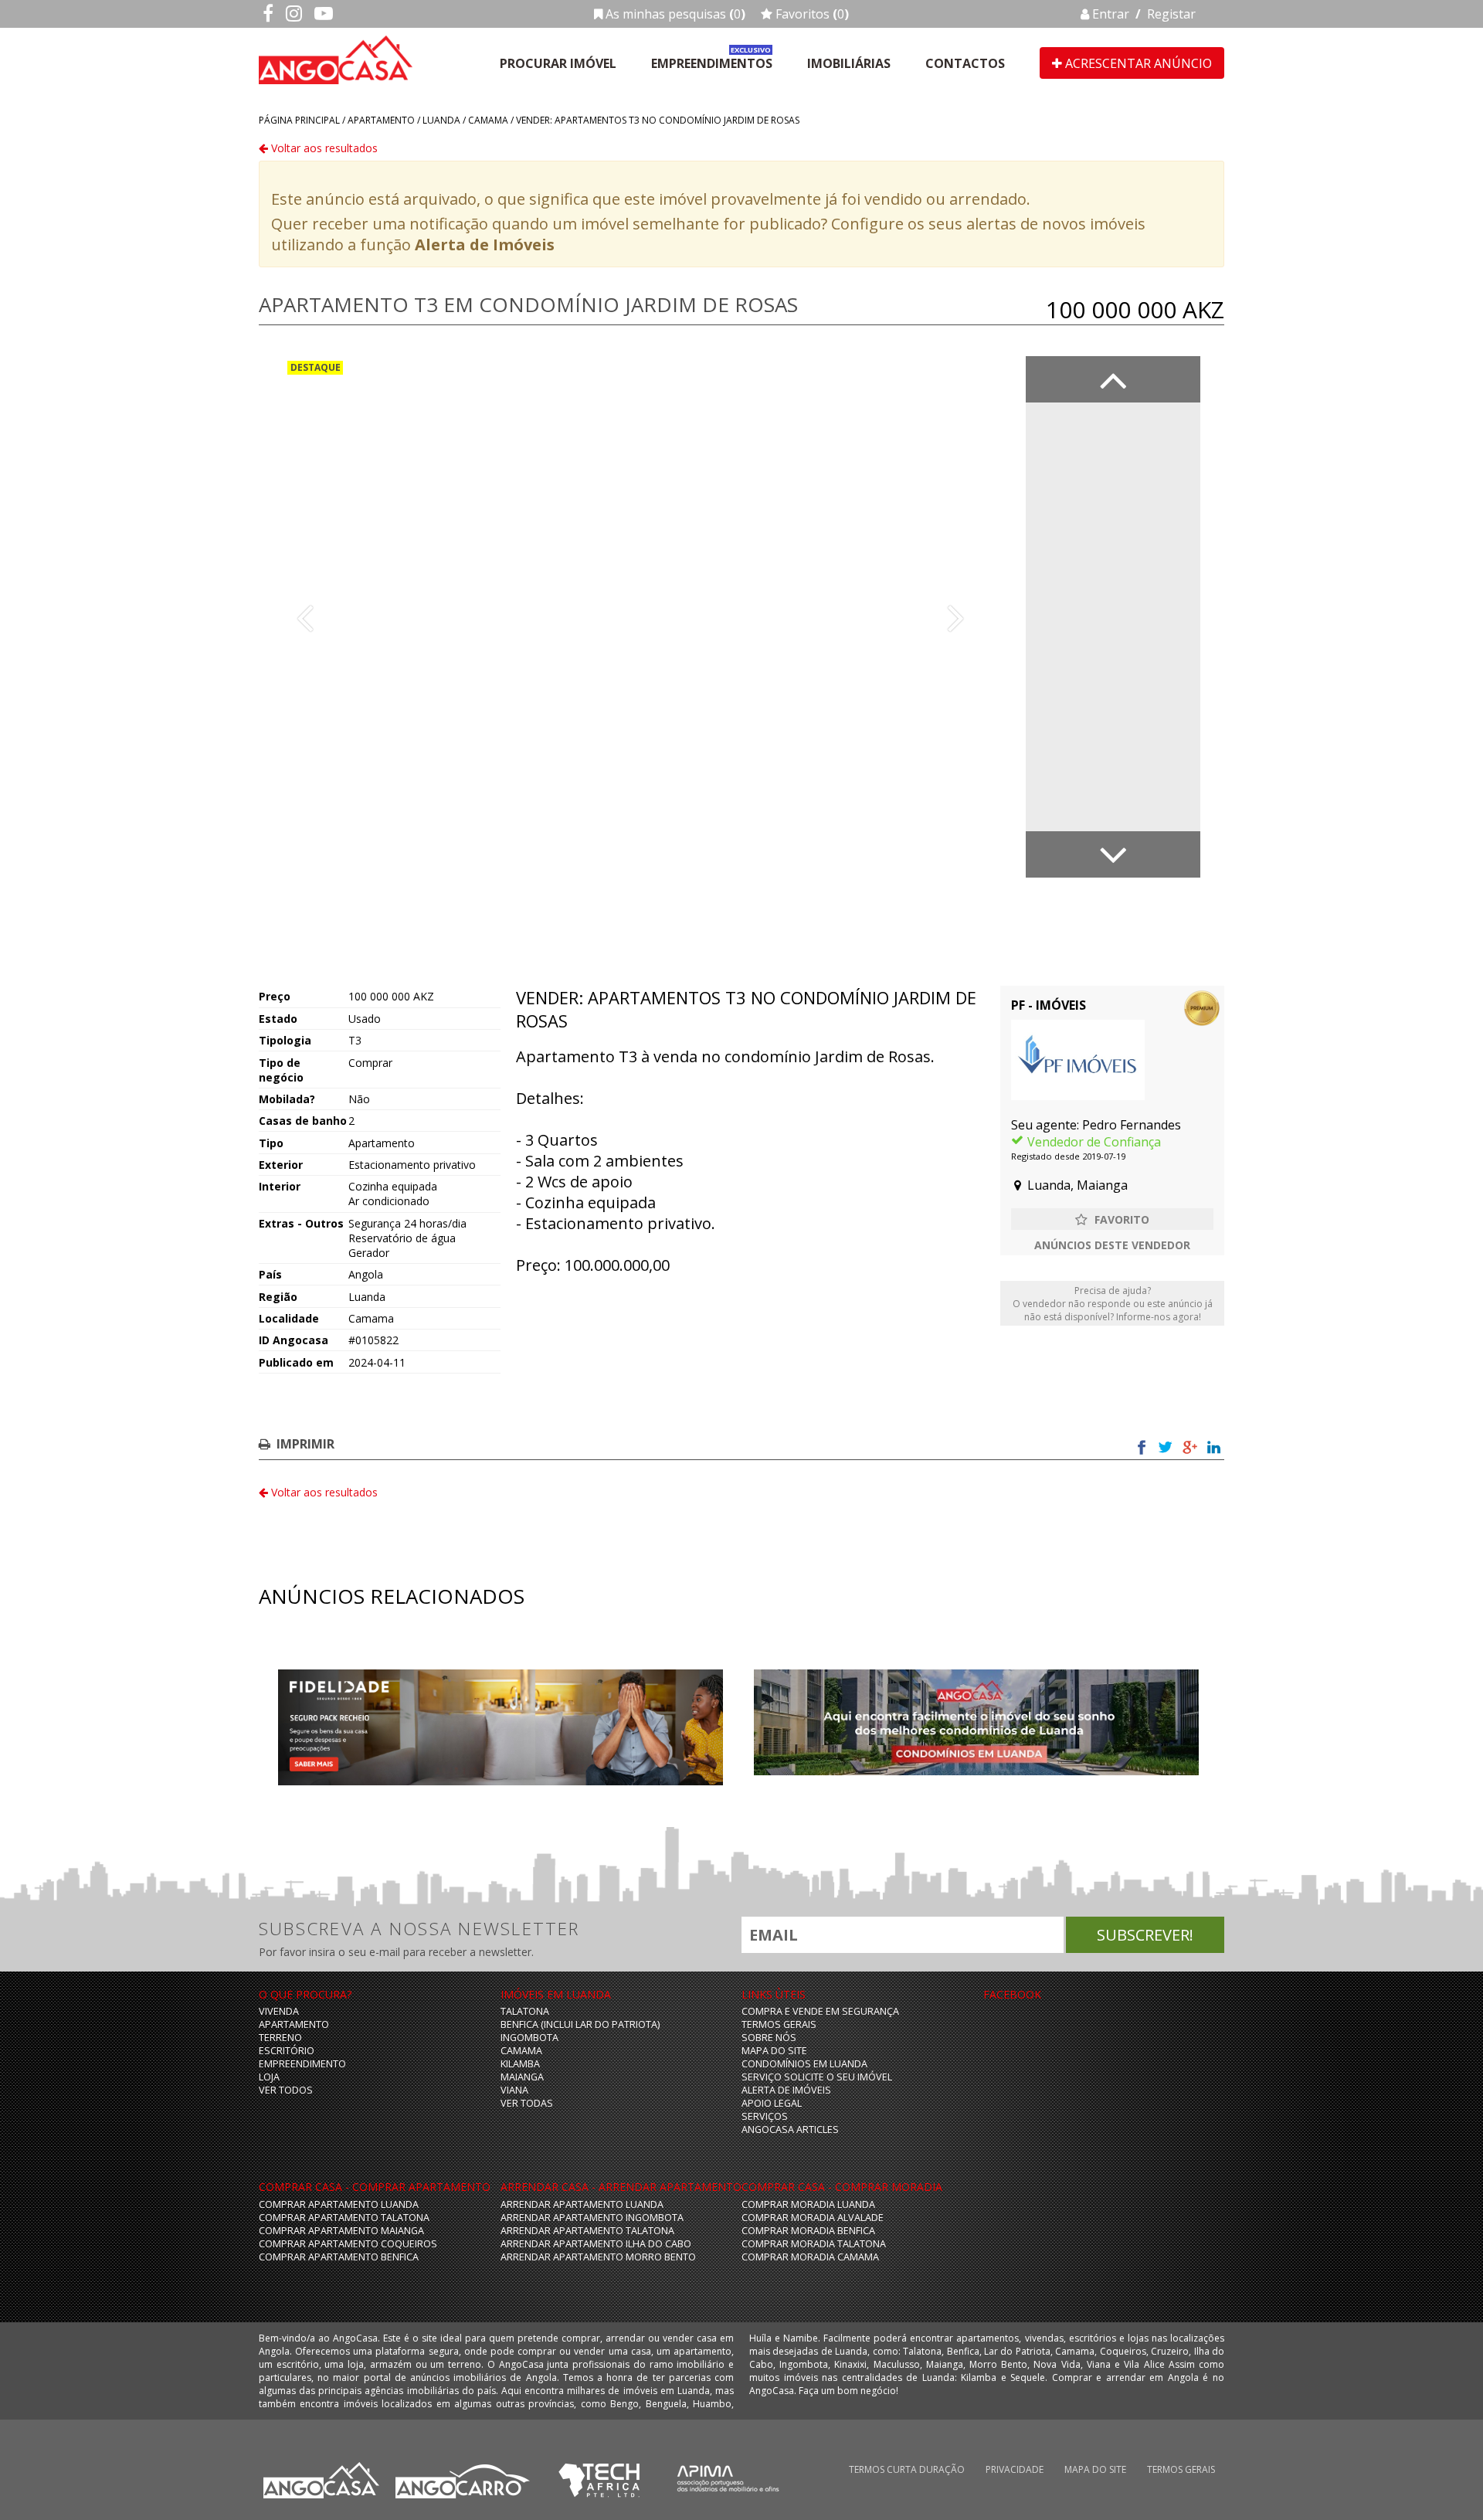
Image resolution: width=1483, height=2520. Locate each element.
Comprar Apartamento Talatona (344, 2218)
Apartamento (381, 120)
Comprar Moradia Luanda (808, 2204)
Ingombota (529, 2038)
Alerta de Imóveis (485, 245)
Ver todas (527, 2103)
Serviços (765, 2116)
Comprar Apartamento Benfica (339, 2257)
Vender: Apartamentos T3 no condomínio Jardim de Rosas (658, 120)
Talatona (525, 2011)
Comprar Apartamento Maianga (341, 2231)
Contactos (965, 63)
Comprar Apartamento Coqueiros (348, 2244)
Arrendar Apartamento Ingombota (592, 2218)
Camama (488, 120)
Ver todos (286, 2090)
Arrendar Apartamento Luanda (582, 2204)
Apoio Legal (772, 2103)
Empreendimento (302, 2064)
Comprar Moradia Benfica (808, 2231)
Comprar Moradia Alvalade (813, 2218)
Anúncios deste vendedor (1112, 1245)
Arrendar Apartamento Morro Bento (598, 2257)
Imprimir (305, 1444)
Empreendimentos (712, 63)
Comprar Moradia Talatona (814, 2244)
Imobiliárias (849, 63)
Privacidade (1015, 2469)
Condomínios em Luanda (804, 2064)
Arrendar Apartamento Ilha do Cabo (596, 2244)
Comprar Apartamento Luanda (339, 2204)
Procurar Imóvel (558, 63)
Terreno (280, 2038)
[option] (630, 617)
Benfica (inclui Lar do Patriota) (580, 2024)
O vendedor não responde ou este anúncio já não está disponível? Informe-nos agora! (1113, 1304)
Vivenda (279, 2011)
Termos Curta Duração (907, 2469)
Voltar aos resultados (323, 148)
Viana (514, 2090)
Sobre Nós (769, 2038)
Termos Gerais (779, 2024)
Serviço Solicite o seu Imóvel (817, 2077)
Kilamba (520, 2064)
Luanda (441, 120)
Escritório (287, 2051)
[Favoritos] (1112, 1219)
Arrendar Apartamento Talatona (587, 2231)
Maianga (522, 2077)
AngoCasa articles (790, 2129)
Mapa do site (774, 2051)
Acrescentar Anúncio (1137, 63)
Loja (269, 2077)
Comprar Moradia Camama (810, 2257)
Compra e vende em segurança (820, 2011)
